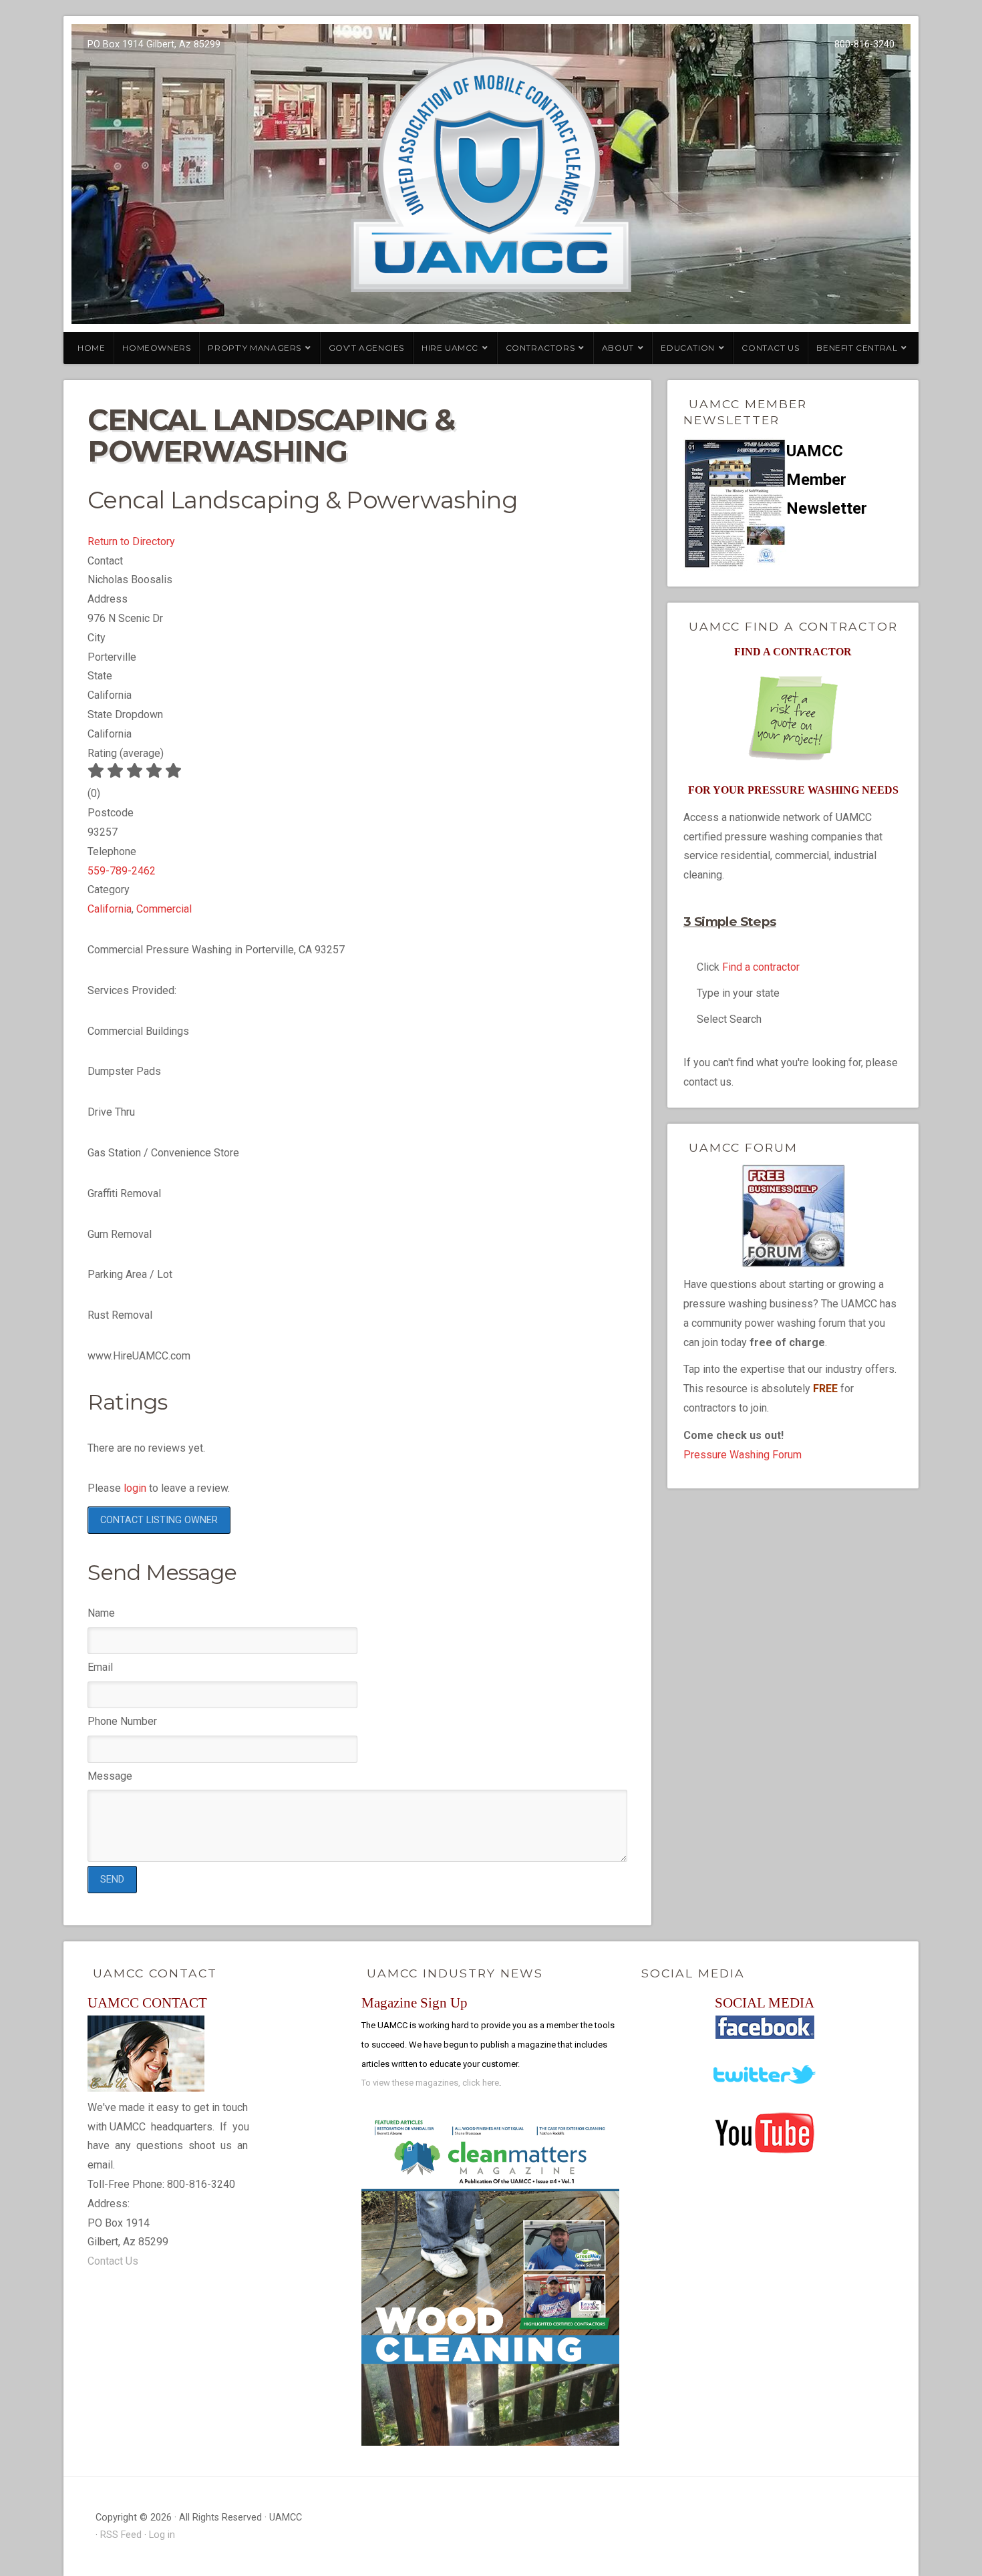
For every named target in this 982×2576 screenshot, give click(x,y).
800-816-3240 (864, 44)
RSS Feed (121, 2535)
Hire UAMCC (450, 348)
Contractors (540, 348)
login (135, 1488)
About (618, 348)
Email (100, 1667)
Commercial (164, 909)
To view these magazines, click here (430, 2083)
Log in (162, 2535)
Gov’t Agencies (366, 348)
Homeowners (156, 348)
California (110, 909)
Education (687, 348)
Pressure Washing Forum (743, 1455)
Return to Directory (131, 541)
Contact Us (770, 348)
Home (91, 348)
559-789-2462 (122, 871)
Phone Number (122, 1721)
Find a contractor (761, 967)
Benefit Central (857, 348)
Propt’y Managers (255, 348)
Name (101, 1613)
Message (110, 1776)
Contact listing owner (159, 1520)
